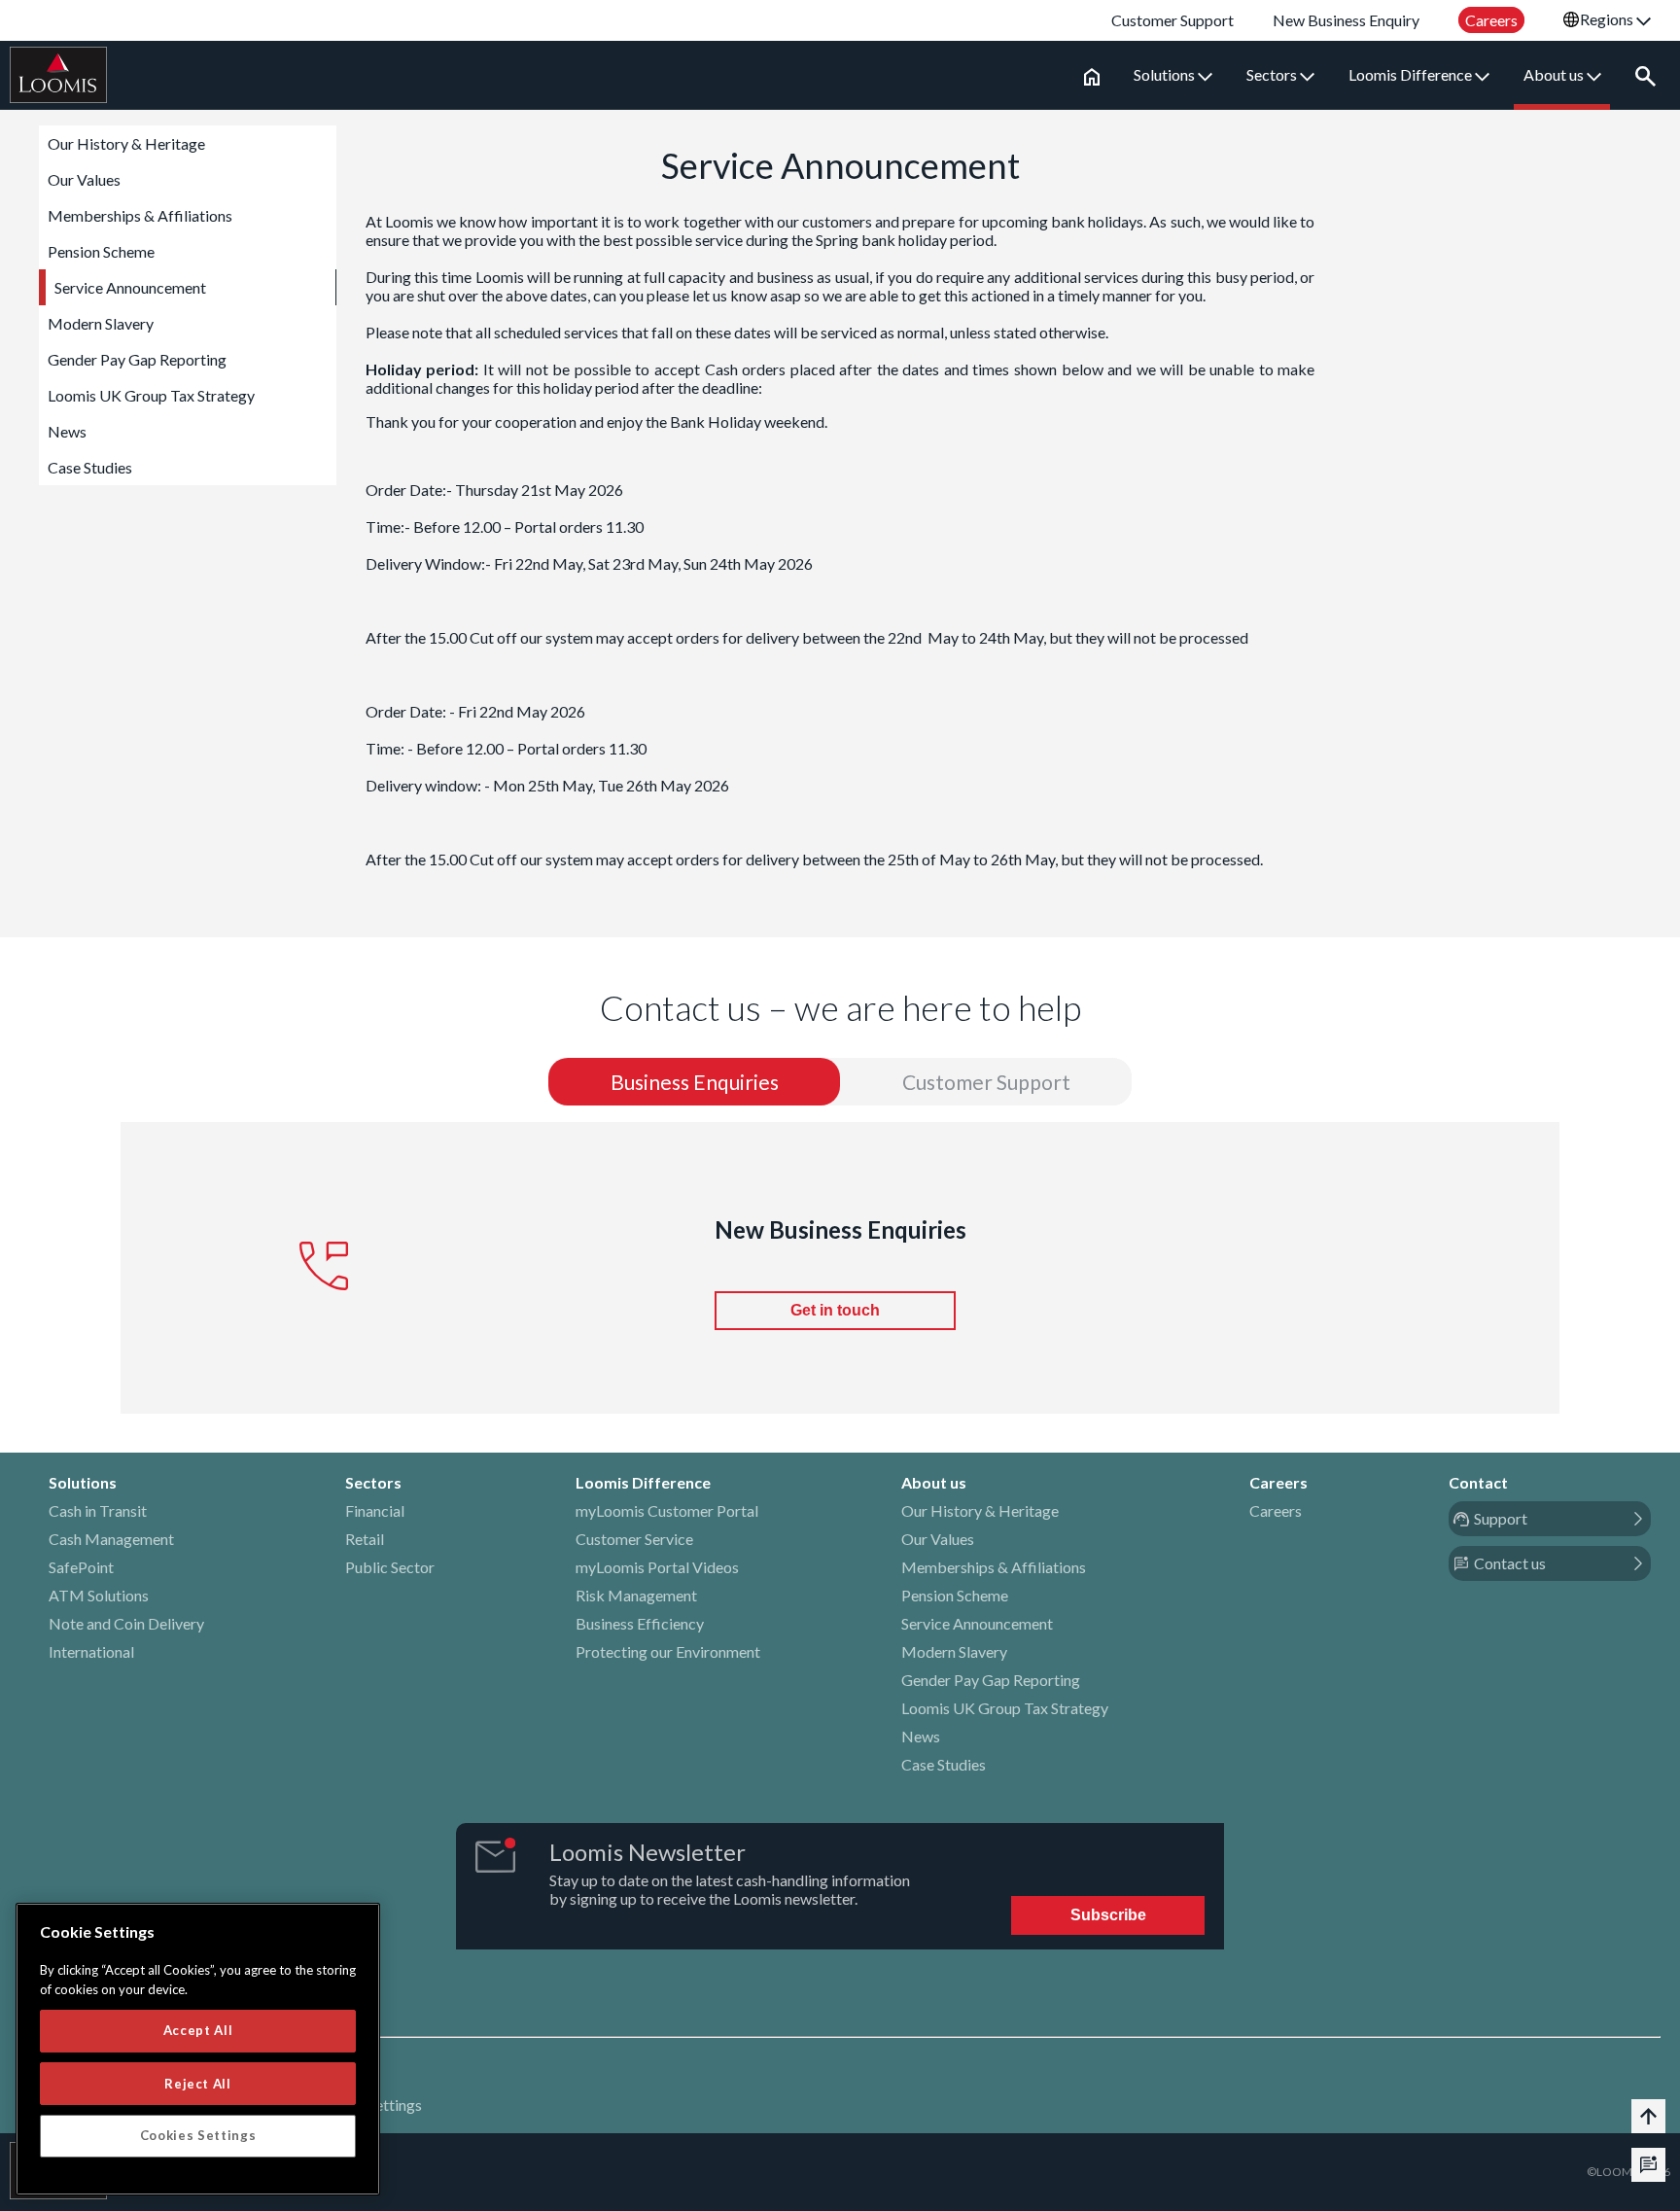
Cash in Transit (98, 1510)
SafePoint (81, 1567)
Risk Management (636, 1595)
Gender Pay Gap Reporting (137, 359)
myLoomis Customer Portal (667, 1510)
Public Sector (390, 1567)
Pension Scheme (101, 251)
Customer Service (634, 1539)
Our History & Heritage (126, 143)
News (67, 431)
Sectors (1273, 74)
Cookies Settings (198, 2135)
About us (1555, 74)
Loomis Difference (1412, 74)
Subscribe (1108, 1915)
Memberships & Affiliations (140, 215)
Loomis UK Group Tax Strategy (151, 395)
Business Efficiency (640, 1623)
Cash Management (111, 1539)
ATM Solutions (99, 1595)
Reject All (198, 2083)
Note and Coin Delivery (126, 1623)
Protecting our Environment (668, 1651)
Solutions (1166, 74)
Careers (1276, 1510)
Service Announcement (130, 287)
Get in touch (835, 1310)
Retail (365, 1539)
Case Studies (90, 467)
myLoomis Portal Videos (657, 1567)
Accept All (198, 2030)
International (91, 1651)
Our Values (84, 179)
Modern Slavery (101, 323)
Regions (1608, 19)
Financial (375, 1510)
